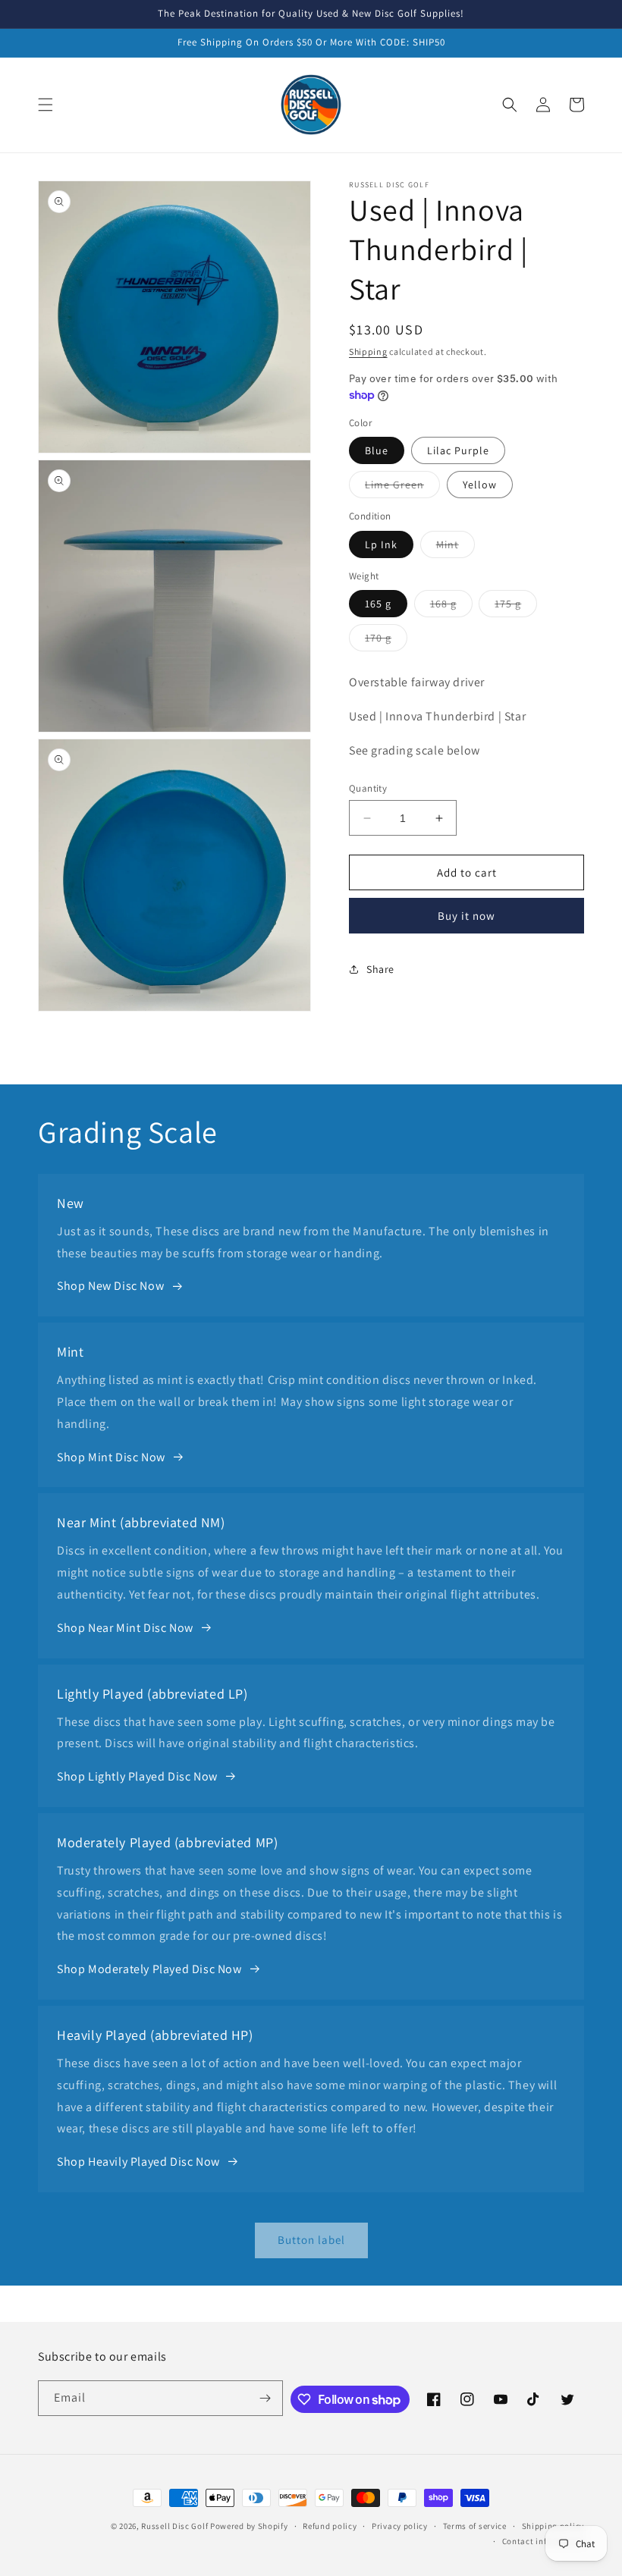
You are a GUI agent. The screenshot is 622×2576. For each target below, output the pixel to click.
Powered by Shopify (249, 2526)
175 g (516, 607)
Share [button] (380, 969)
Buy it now (466, 916)
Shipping (368, 351)
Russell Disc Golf (174, 2526)
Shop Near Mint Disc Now (125, 1628)
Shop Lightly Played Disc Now (137, 1776)
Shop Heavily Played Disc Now (138, 2162)
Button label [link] (311, 2240)
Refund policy (330, 2526)
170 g (386, 641)
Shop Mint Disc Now (111, 1457)
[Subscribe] (265, 2398)
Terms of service (475, 2526)
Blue (377, 450)
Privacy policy (400, 2526)
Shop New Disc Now (110, 1286)
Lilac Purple (458, 450)
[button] (46, 105)
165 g (378, 604)
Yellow (480, 485)
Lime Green (402, 488)
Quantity (368, 788)
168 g (451, 607)
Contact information (543, 2541)
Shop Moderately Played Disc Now (149, 1969)
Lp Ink (381, 544)
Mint (456, 548)
